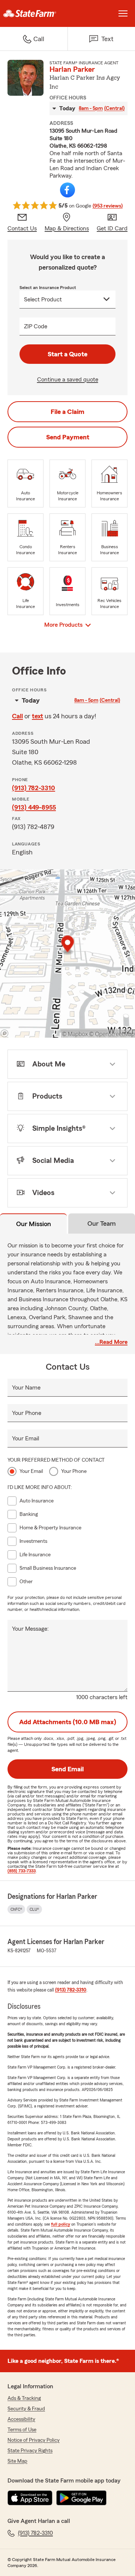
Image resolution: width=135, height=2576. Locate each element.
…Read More (111, 1342)
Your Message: (30, 1629)
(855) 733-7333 (22, 1871)
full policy (61, 2224)
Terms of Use (22, 2430)
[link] (34, 13)
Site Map (17, 2461)
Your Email (25, 1439)
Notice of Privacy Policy (34, 2440)
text (37, 716)
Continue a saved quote (68, 380)
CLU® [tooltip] (34, 1909)
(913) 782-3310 (34, 788)
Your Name (26, 1388)
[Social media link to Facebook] (67, 190)
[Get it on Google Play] (81, 2498)
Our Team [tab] (102, 1223)
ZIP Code (36, 326)
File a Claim (67, 412)
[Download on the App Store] (30, 2498)
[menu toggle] (123, 13)
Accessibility (21, 2419)
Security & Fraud (26, 2409)
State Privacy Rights (30, 2451)
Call (17, 716)
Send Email (67, 1769)
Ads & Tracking (24, 2398)
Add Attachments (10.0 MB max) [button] (68, 1722)
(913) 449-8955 (34, 807)
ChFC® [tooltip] (16, 1909)
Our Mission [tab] (34, 1224)
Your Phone (27, 1413)
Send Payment (68, 437)
